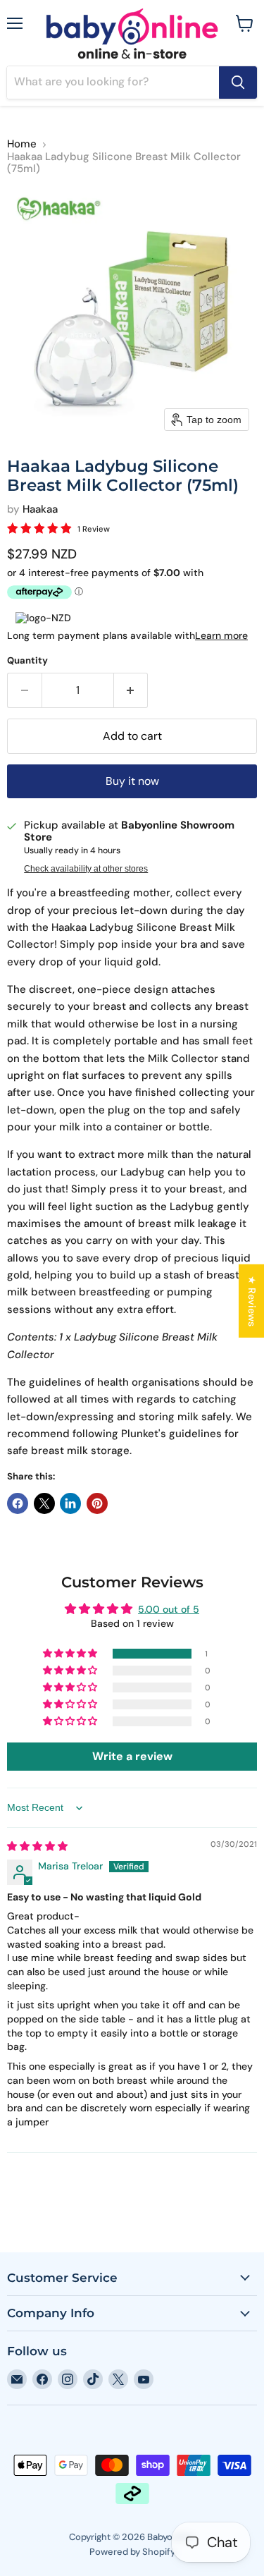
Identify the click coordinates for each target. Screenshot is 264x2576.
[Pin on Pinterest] (97, 1503)
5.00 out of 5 (169, 1609)
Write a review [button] (132, 1756)
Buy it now (132, 781)
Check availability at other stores (86, 869)
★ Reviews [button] (252, 1300)
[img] (37, 1846)
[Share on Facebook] (18, 1503)
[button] (71, 1654)
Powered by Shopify (132, 2552)
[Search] (238, 83)
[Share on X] (44, 1503)
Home (22, 144)
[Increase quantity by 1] (131, 690)
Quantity (27, 660)
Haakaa (40, 509)
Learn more (221, 635)
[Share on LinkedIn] (70, 1503)
